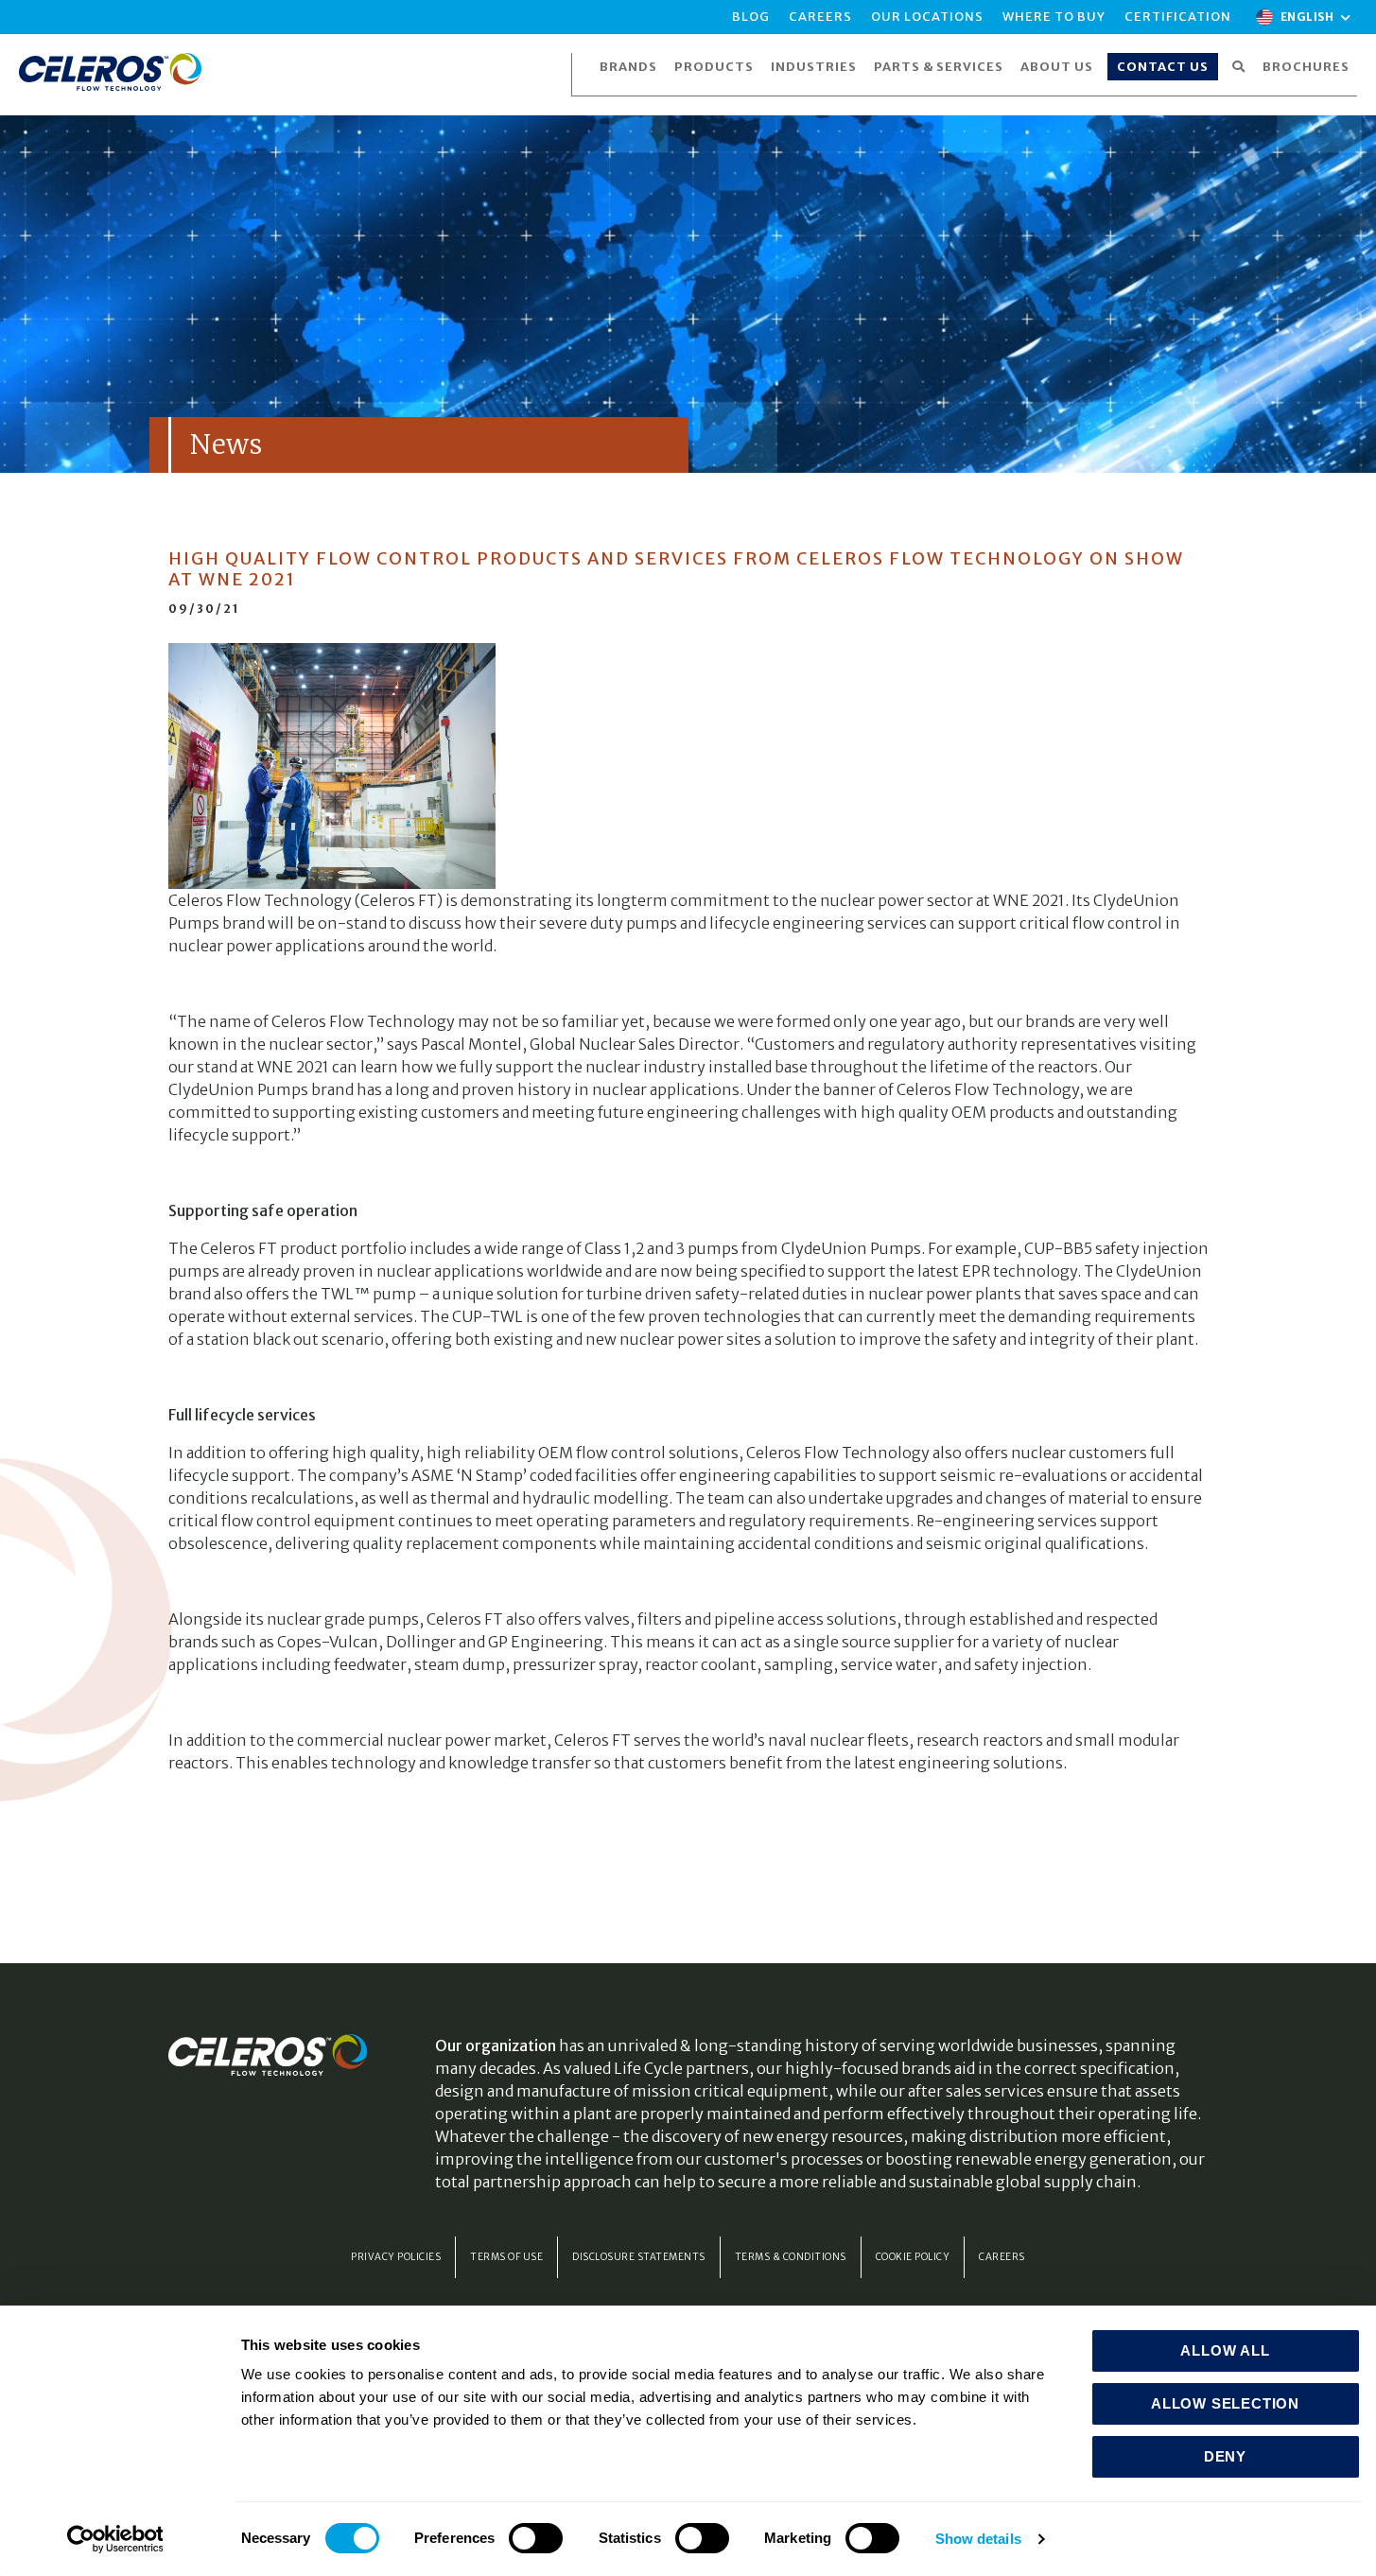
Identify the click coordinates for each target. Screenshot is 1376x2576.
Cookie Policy (913, 2257)
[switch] (536, 2538)
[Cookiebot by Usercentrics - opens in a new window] (115, 2539)
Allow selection (1225, 2403)
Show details (978, 2539)
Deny (1225, 2456)
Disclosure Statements (639, 2257)
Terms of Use (506, 2257)
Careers (1002, 2257)
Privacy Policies (396, 2257)
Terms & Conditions (791, 2257)
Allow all (1225, 2350)
